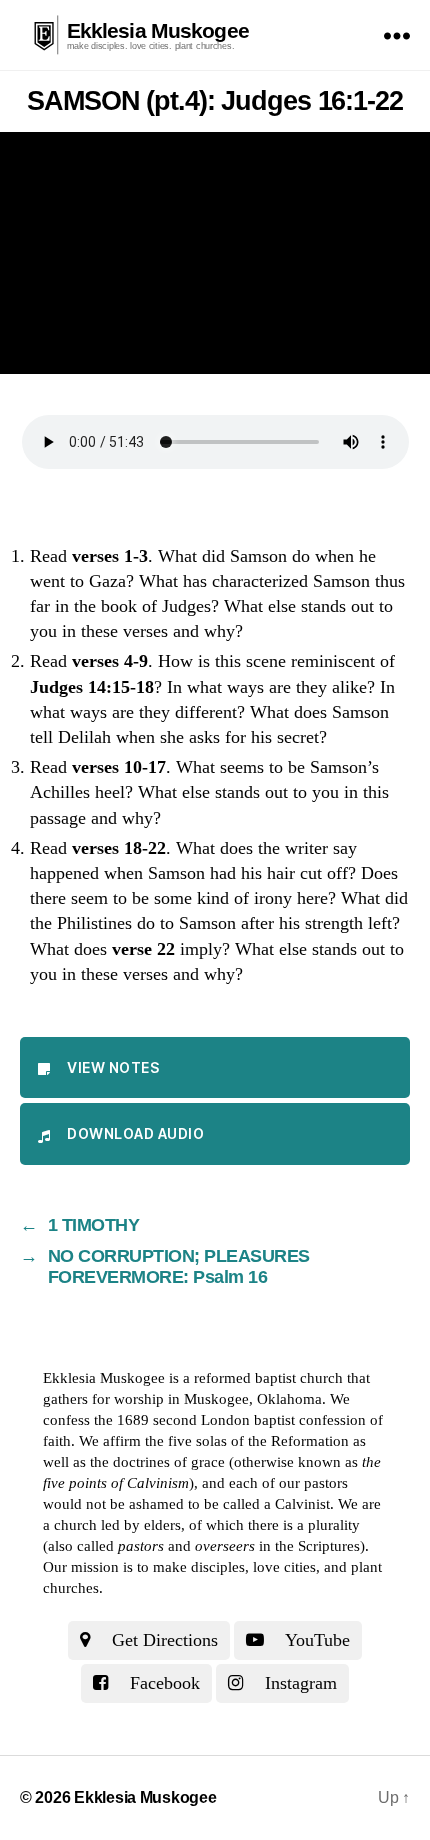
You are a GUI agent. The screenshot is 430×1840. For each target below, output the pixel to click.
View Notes (113, 1067)
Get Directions (162, 1640)
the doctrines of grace (157, 1462)
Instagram (298, 1683)
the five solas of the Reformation (247, 1441)
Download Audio (135, 1133)
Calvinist (302, 1504)
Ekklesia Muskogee (158, 30)
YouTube (315, 1640)
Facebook (162, 1683)
